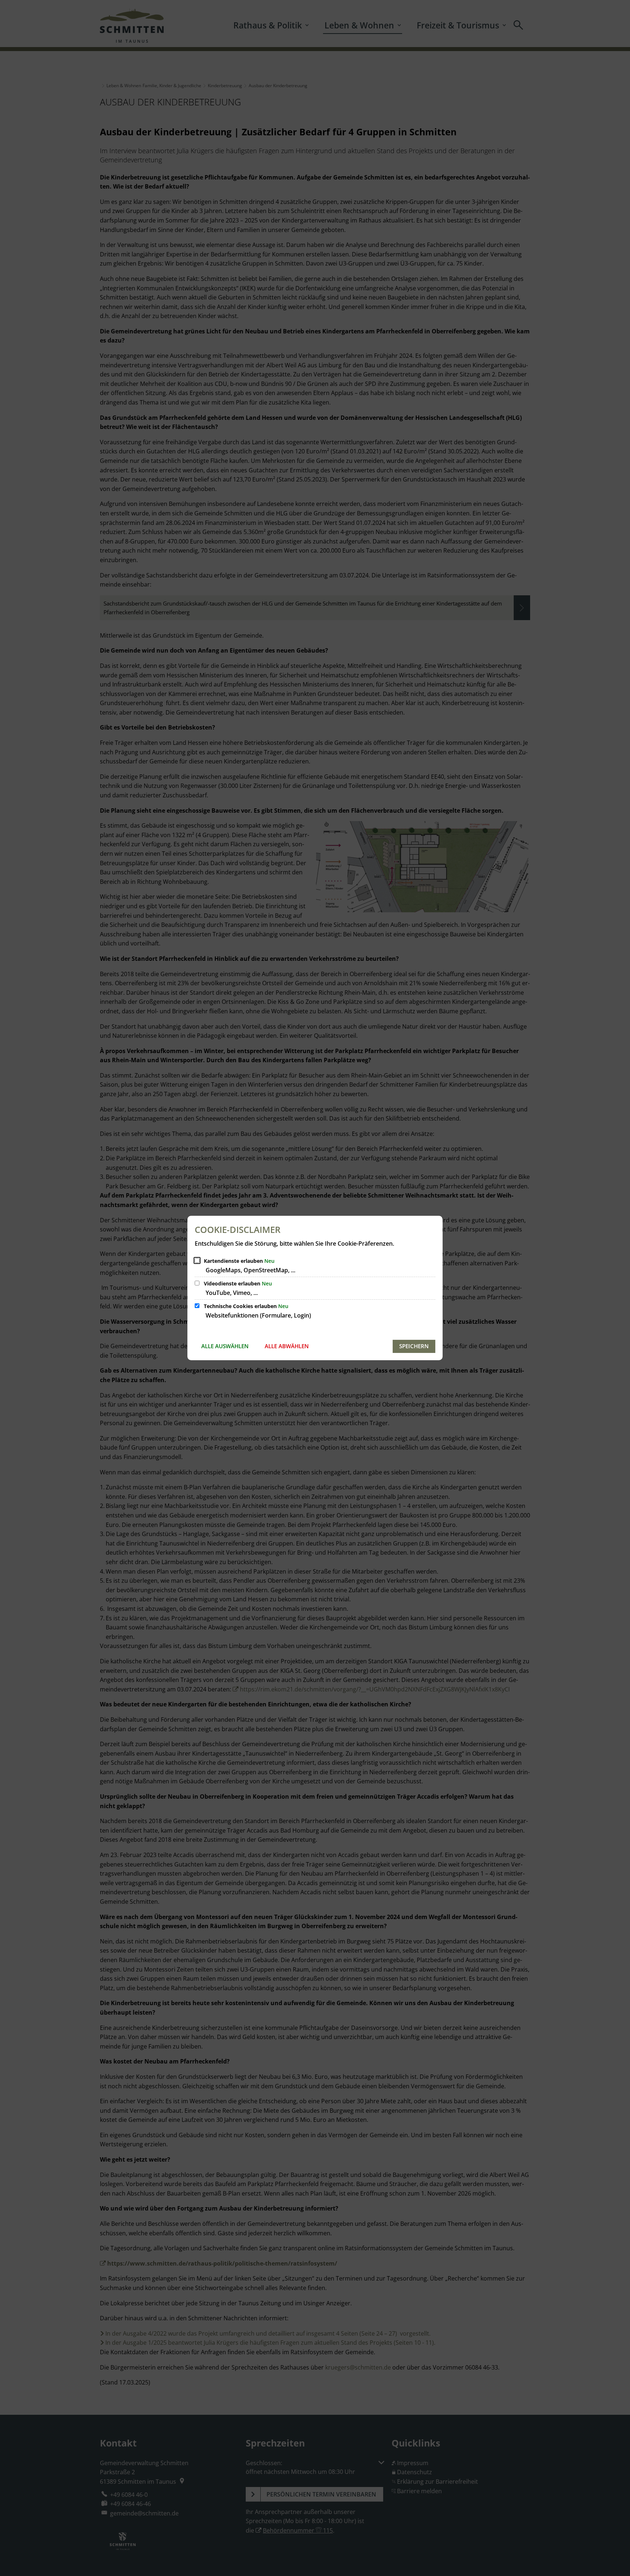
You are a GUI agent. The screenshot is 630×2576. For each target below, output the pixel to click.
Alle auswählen (225, 1346)
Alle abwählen (287, 1346)
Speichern (414, 1346)
